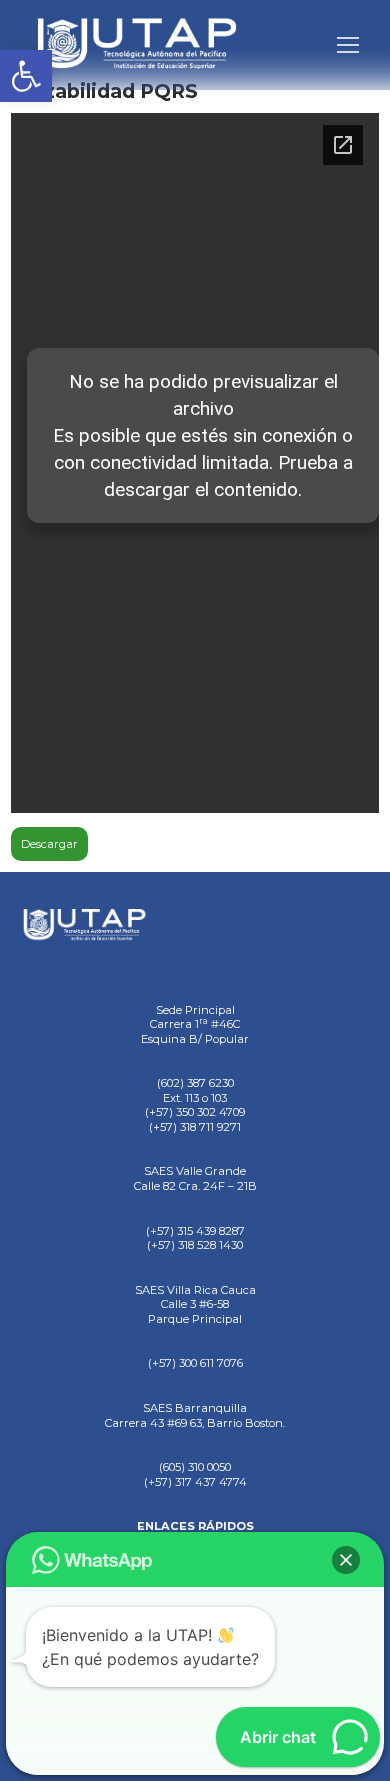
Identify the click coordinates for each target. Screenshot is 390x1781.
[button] (26, 76)
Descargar (49, 844)
